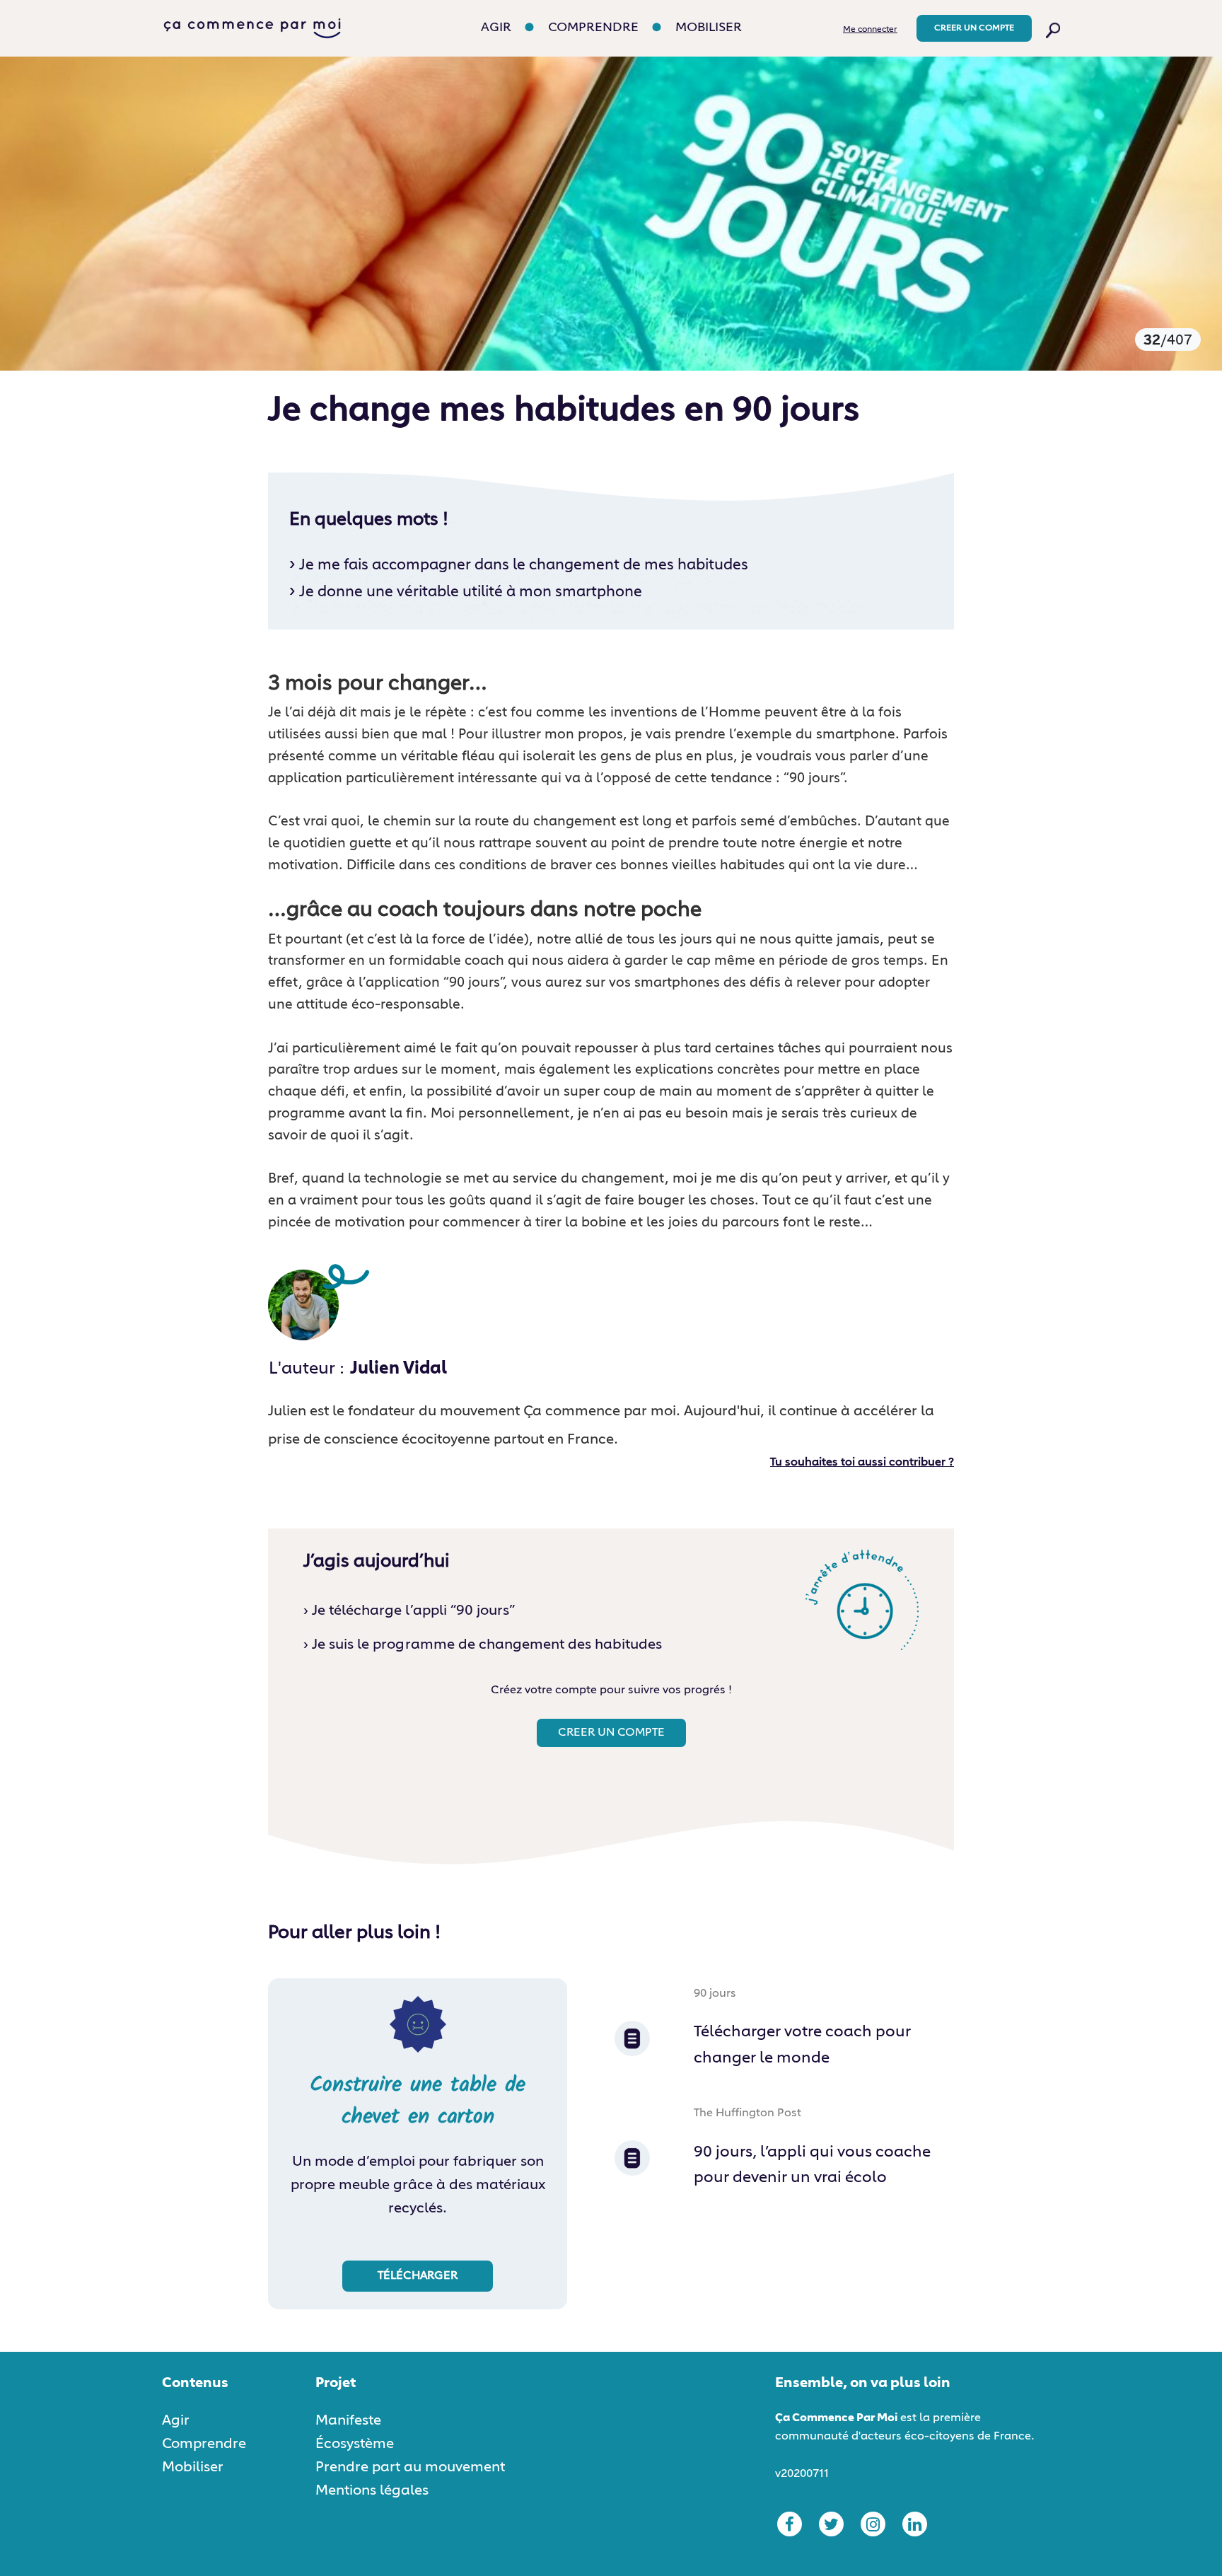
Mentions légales (372, 2490)
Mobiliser (709, 28)
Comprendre (593, 28)
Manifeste (348, 2420)
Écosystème (355, 2444)
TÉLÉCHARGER (418, 2276)
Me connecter (870, 30)
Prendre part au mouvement (410, 2467)
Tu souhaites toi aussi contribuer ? (862, 1463)
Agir (496, 28)
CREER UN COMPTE (974, 28)
